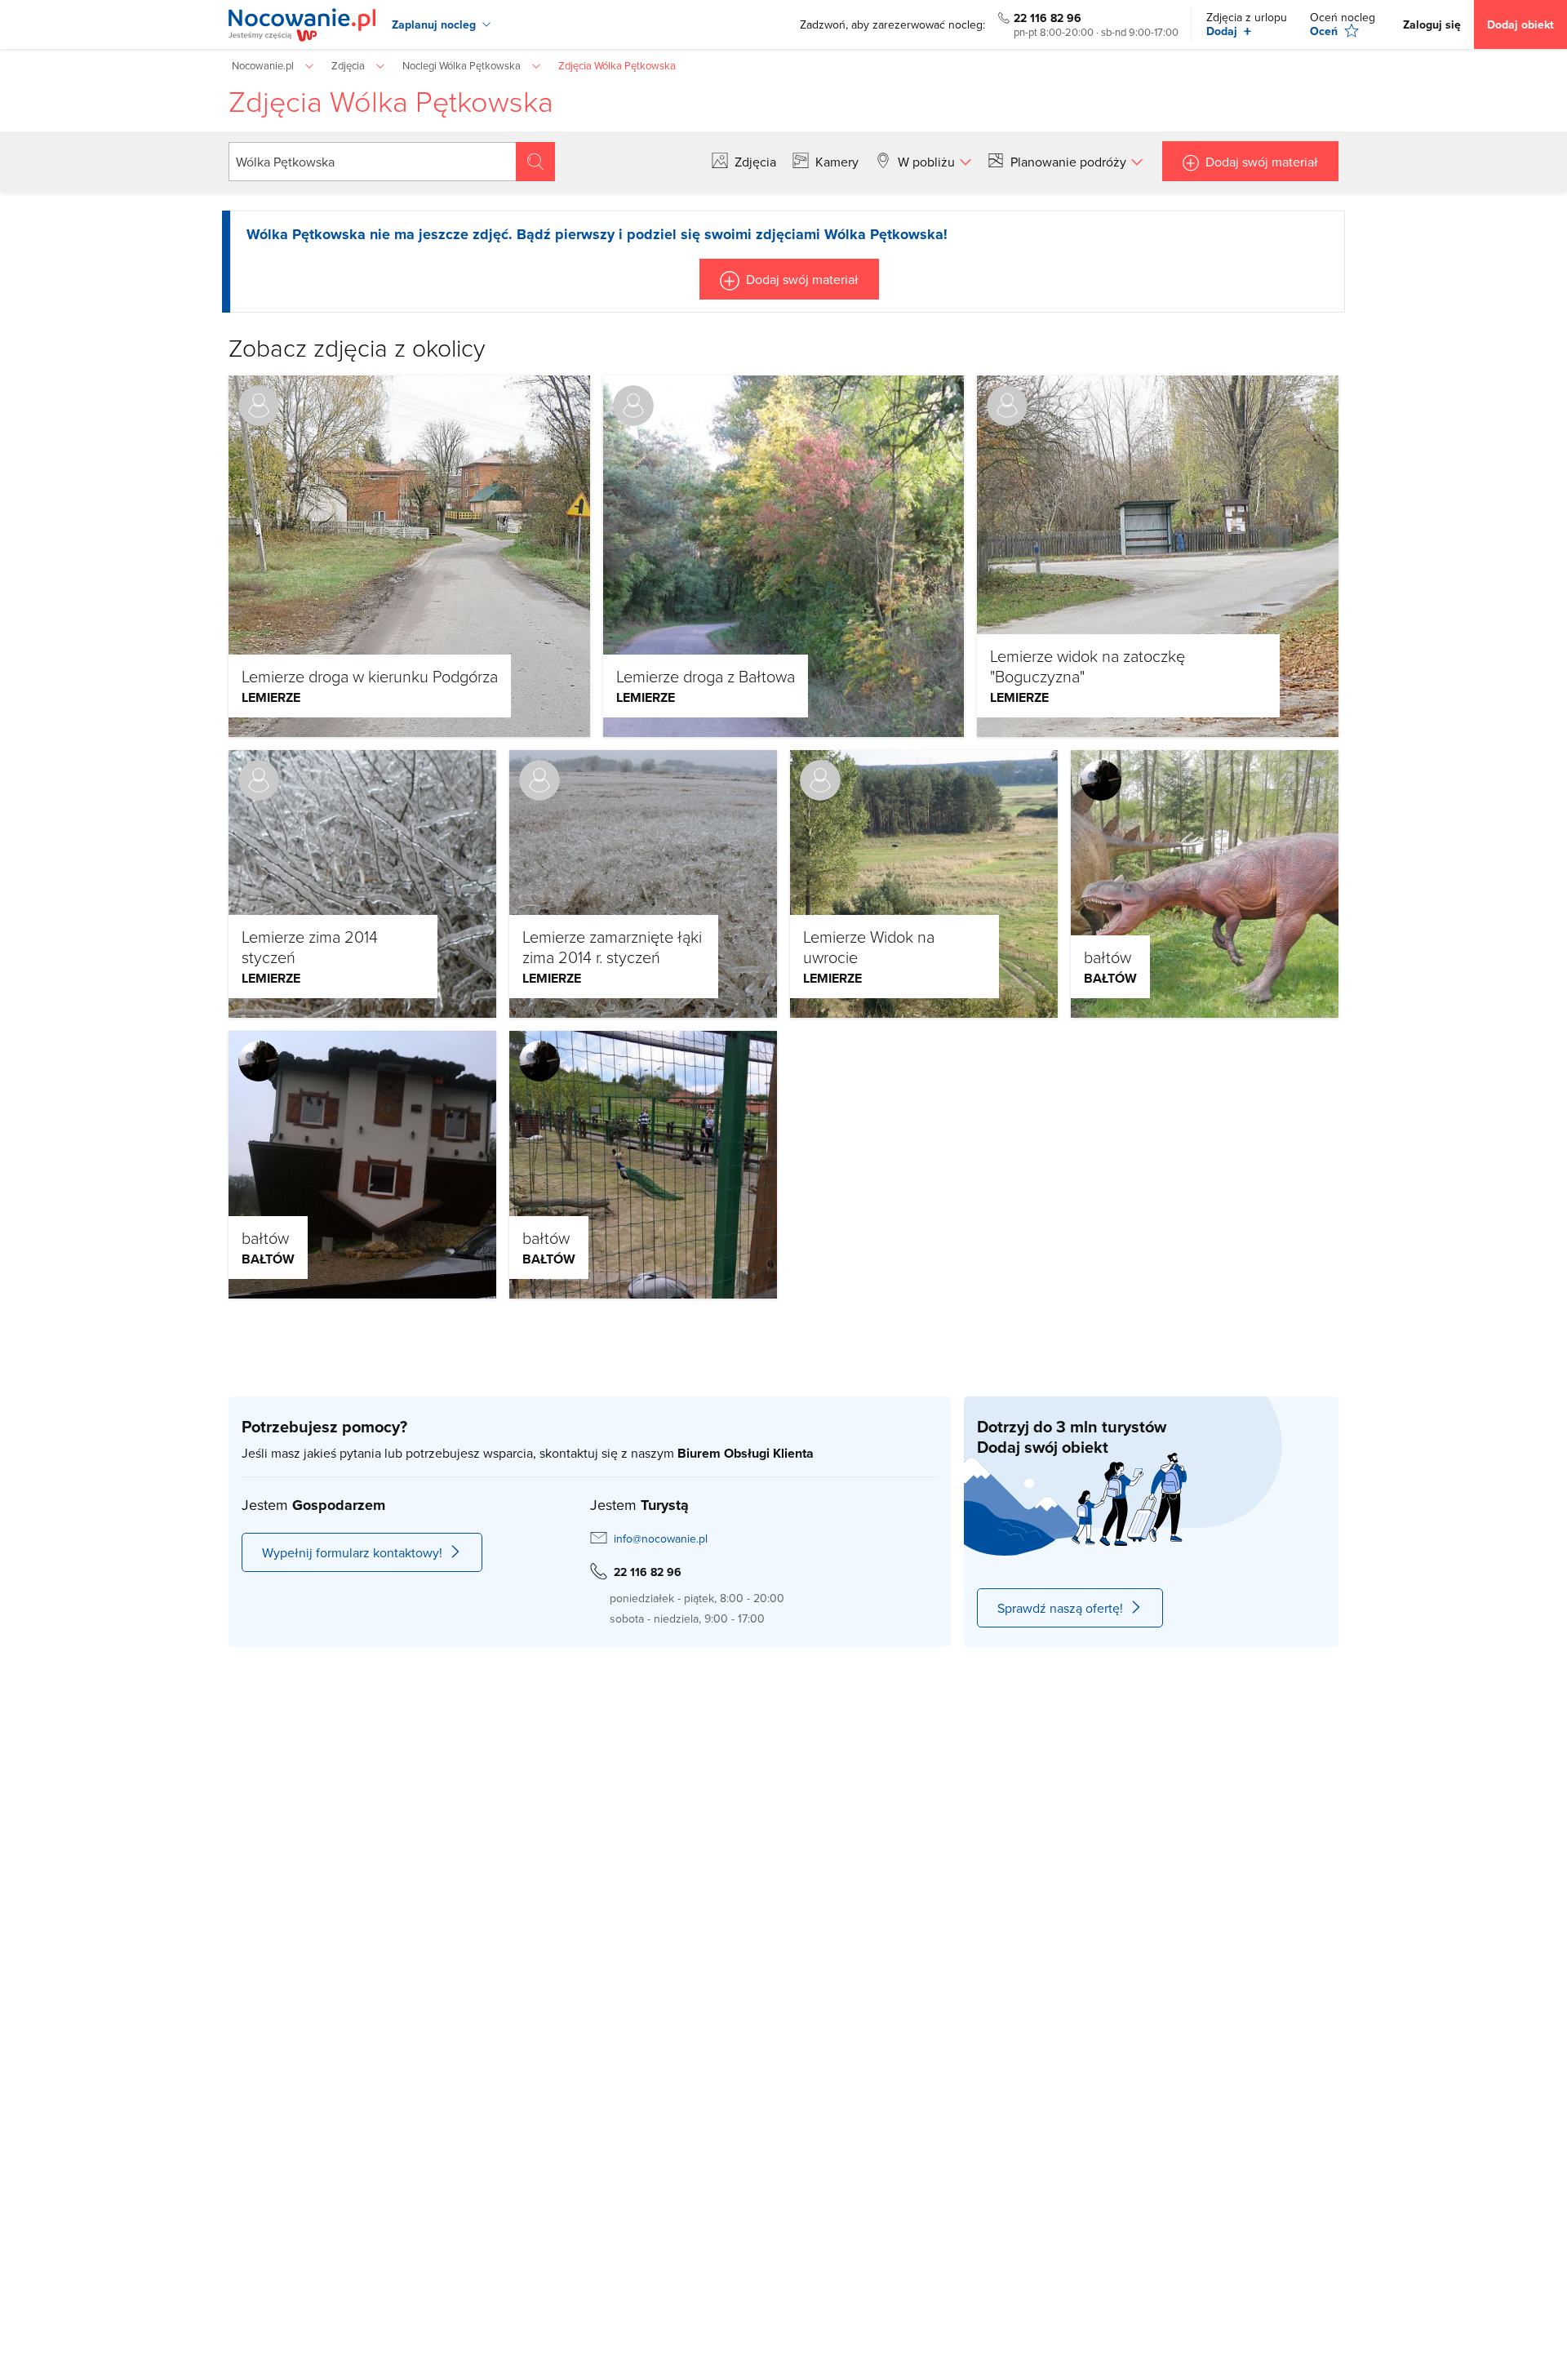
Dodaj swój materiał (1262, 162)
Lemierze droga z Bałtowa (706, 676)
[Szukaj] (535, 162)
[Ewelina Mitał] (1101, 780)
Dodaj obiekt (1520, 24)
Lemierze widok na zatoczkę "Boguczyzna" (1088, 666)
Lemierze (271, 697)
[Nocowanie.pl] (302, 25)
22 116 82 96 (1048, 18)
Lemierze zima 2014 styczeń (310, 946)
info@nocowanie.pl (661, 1539)
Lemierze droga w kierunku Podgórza (370, 676)
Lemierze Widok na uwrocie (869, 946)
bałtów (1108, 957)
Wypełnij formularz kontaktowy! (352, 1552)
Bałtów (1110, 978)
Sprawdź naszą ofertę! (1060, 1608)
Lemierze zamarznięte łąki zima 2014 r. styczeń (612, 946)
